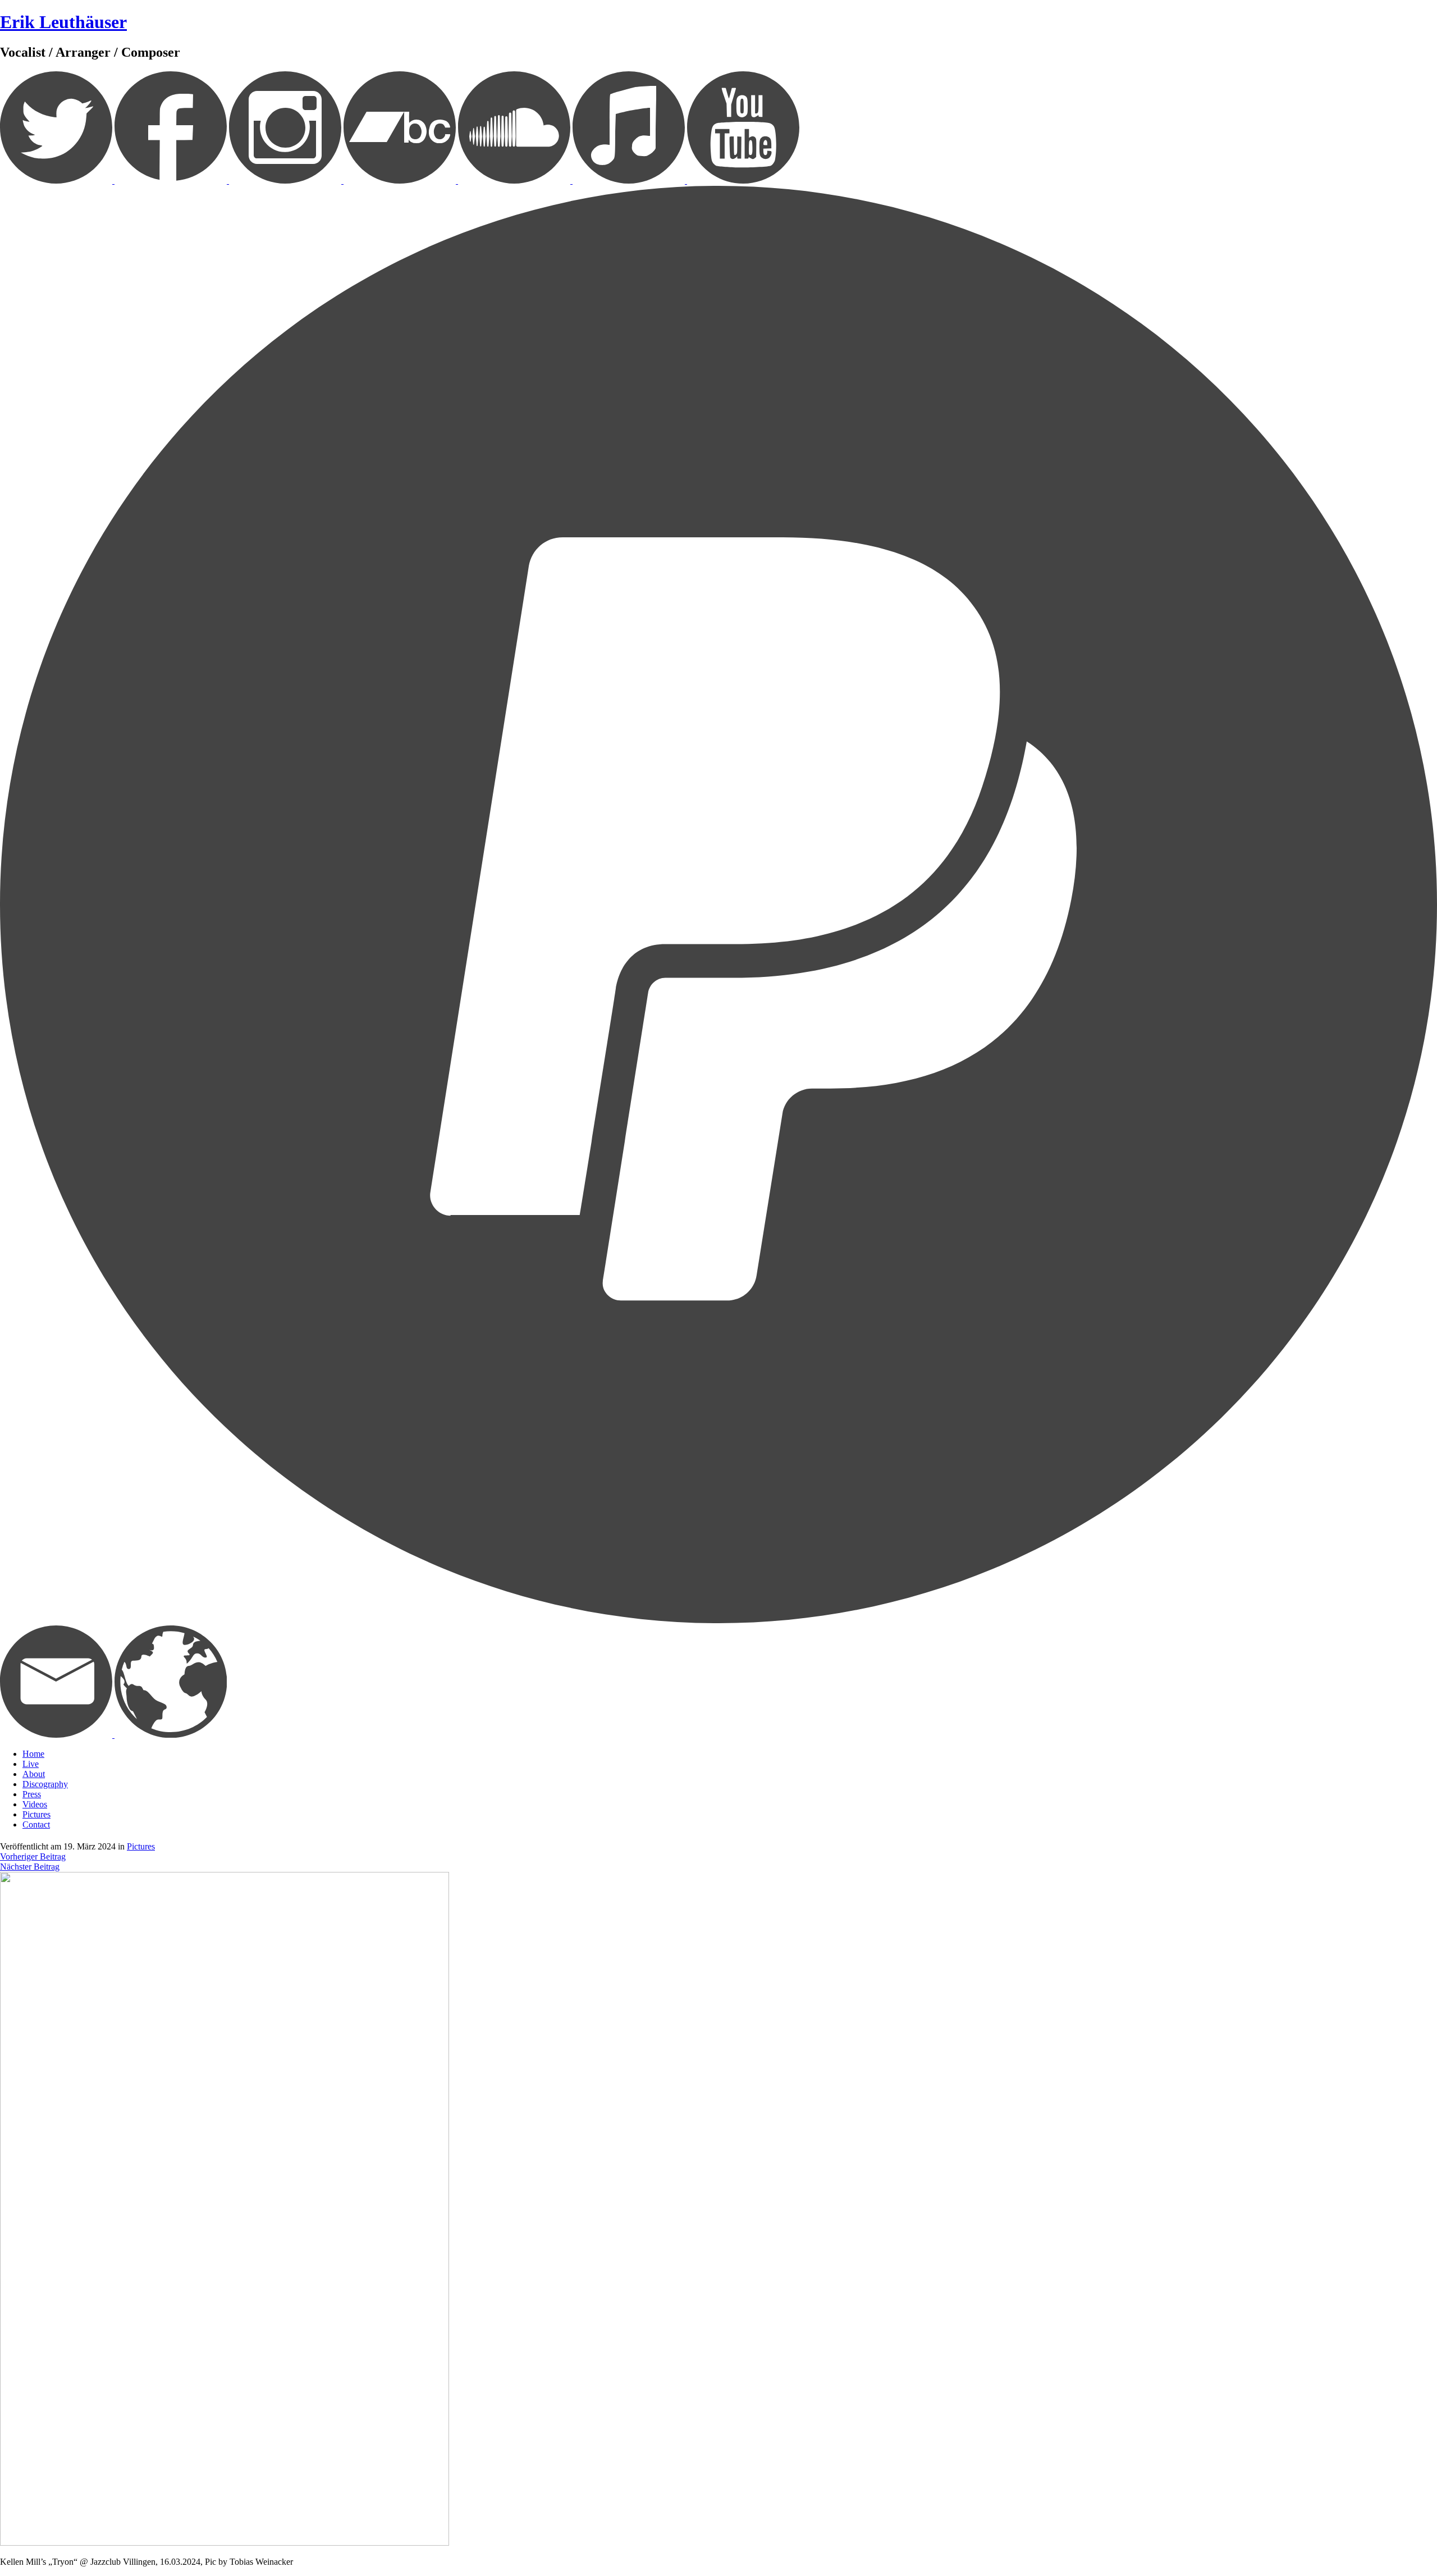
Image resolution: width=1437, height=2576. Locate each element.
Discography (45, 1784)
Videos (35, 1804)
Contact (36, 1824)
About (34, 1774)
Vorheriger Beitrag (33, 1856)
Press (32, 1794)
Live (31, 1764)
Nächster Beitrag (30, 1867)
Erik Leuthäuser (63, 22)
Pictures (36, 1814)
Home (33, 1754)
